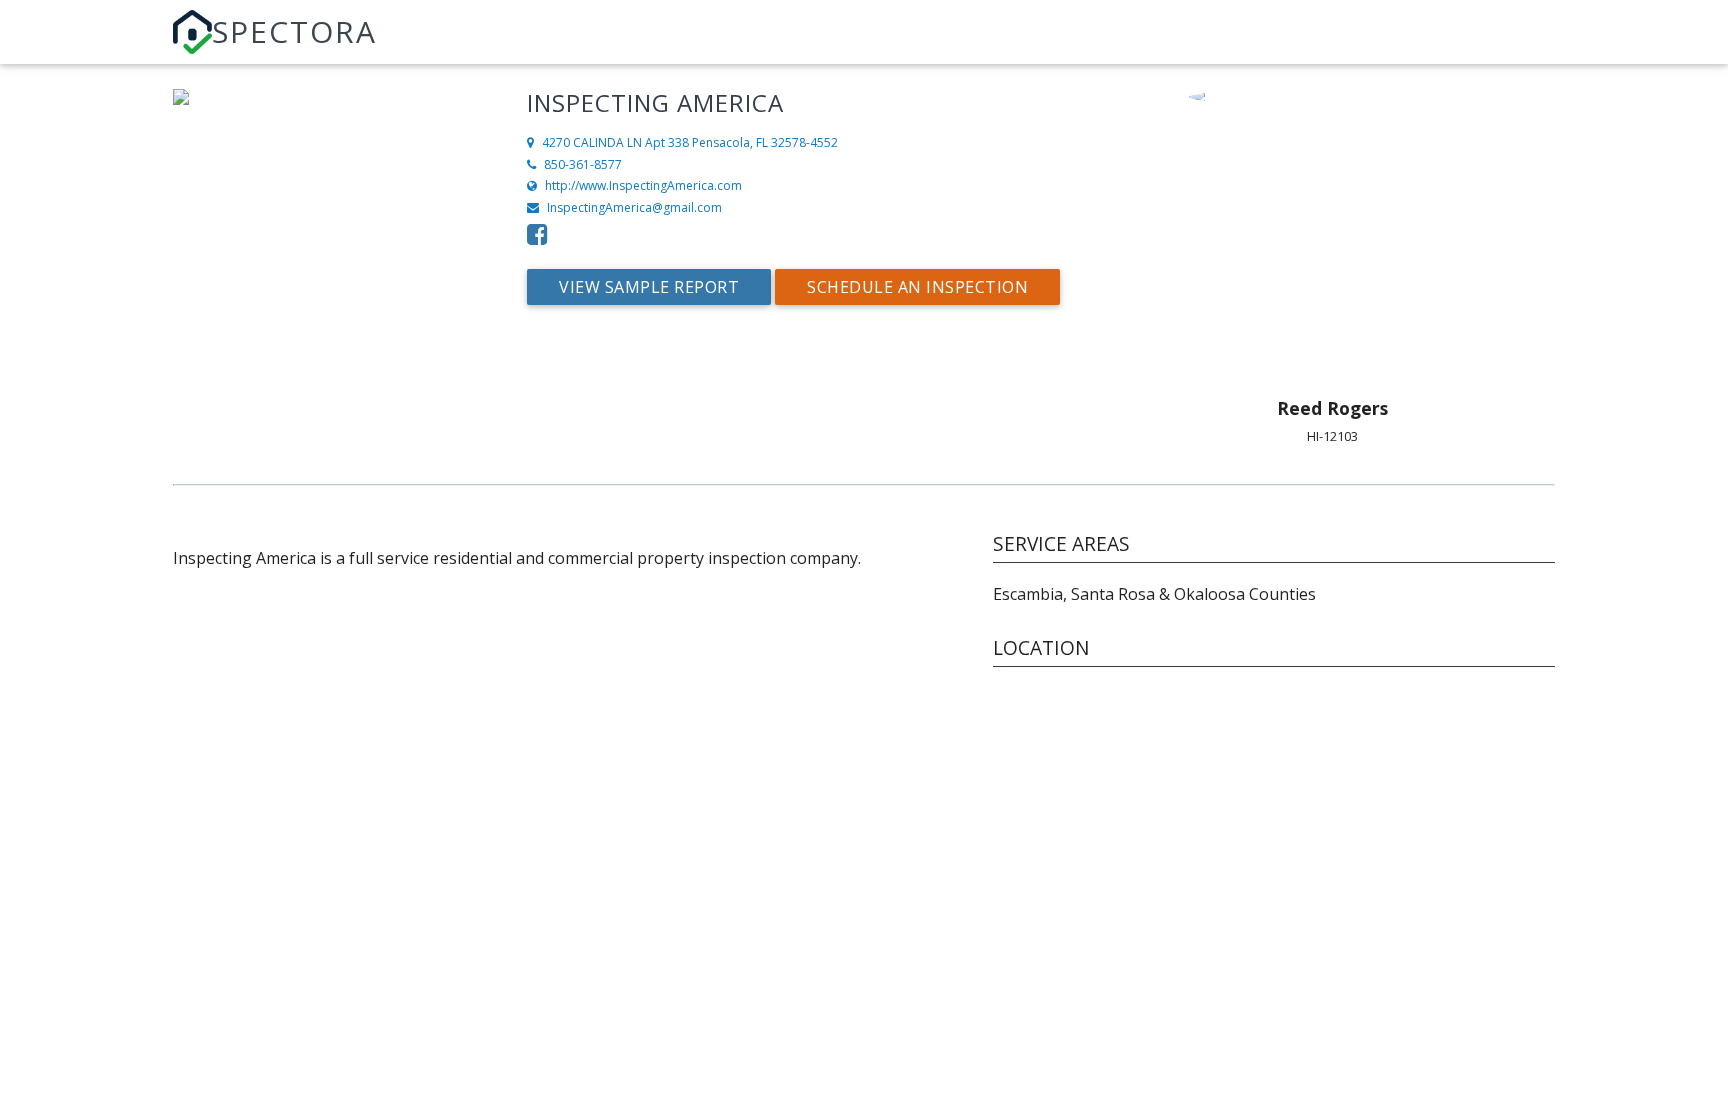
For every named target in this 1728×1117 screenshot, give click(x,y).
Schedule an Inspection (917, 287)
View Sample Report (649, 287)
